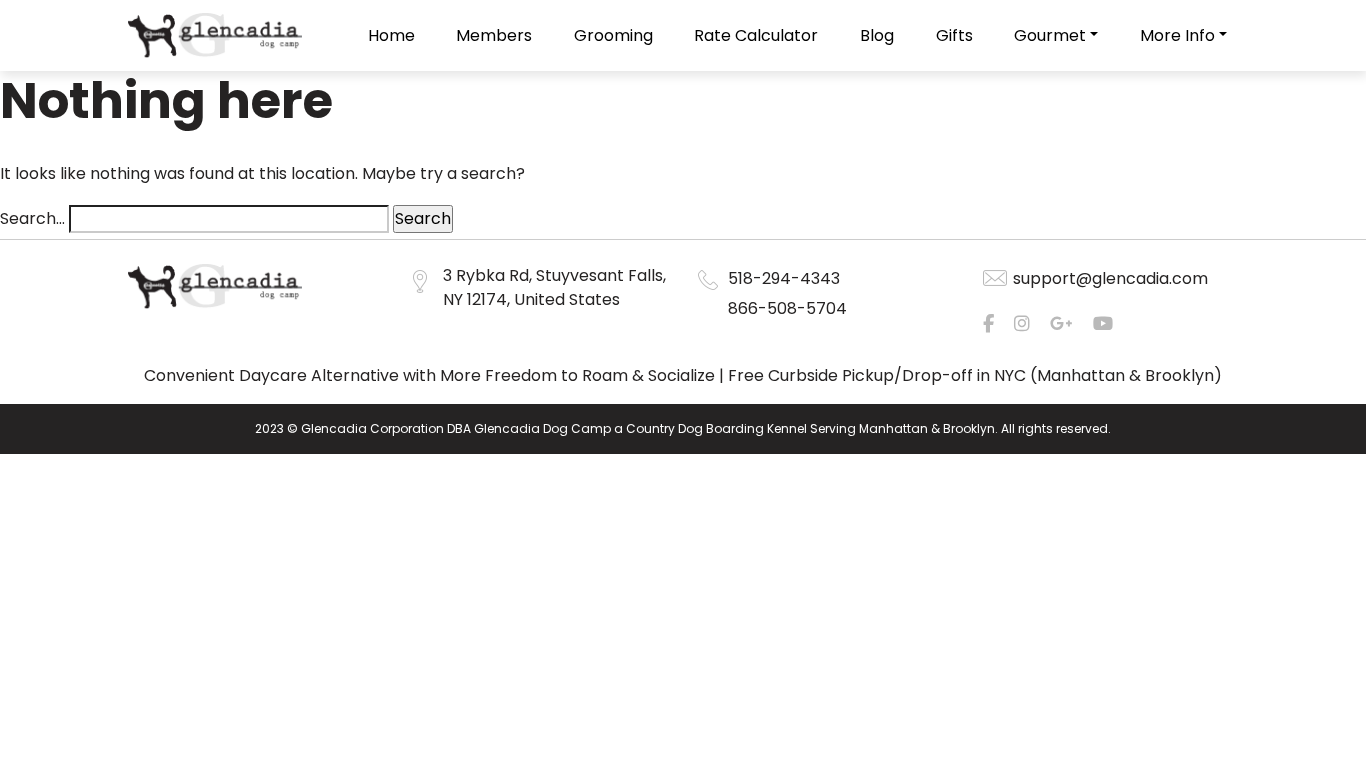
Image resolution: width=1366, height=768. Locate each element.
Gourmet (1050, 35)
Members (494, 35)
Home (391, 35)
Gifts (954, 35)
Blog (877, 35)
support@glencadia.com (1110, 278)
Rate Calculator (756, 35)
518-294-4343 (784, 278)
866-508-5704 (787, 308)
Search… (32, 218)
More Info (1177, 35)
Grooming (613, 35)
